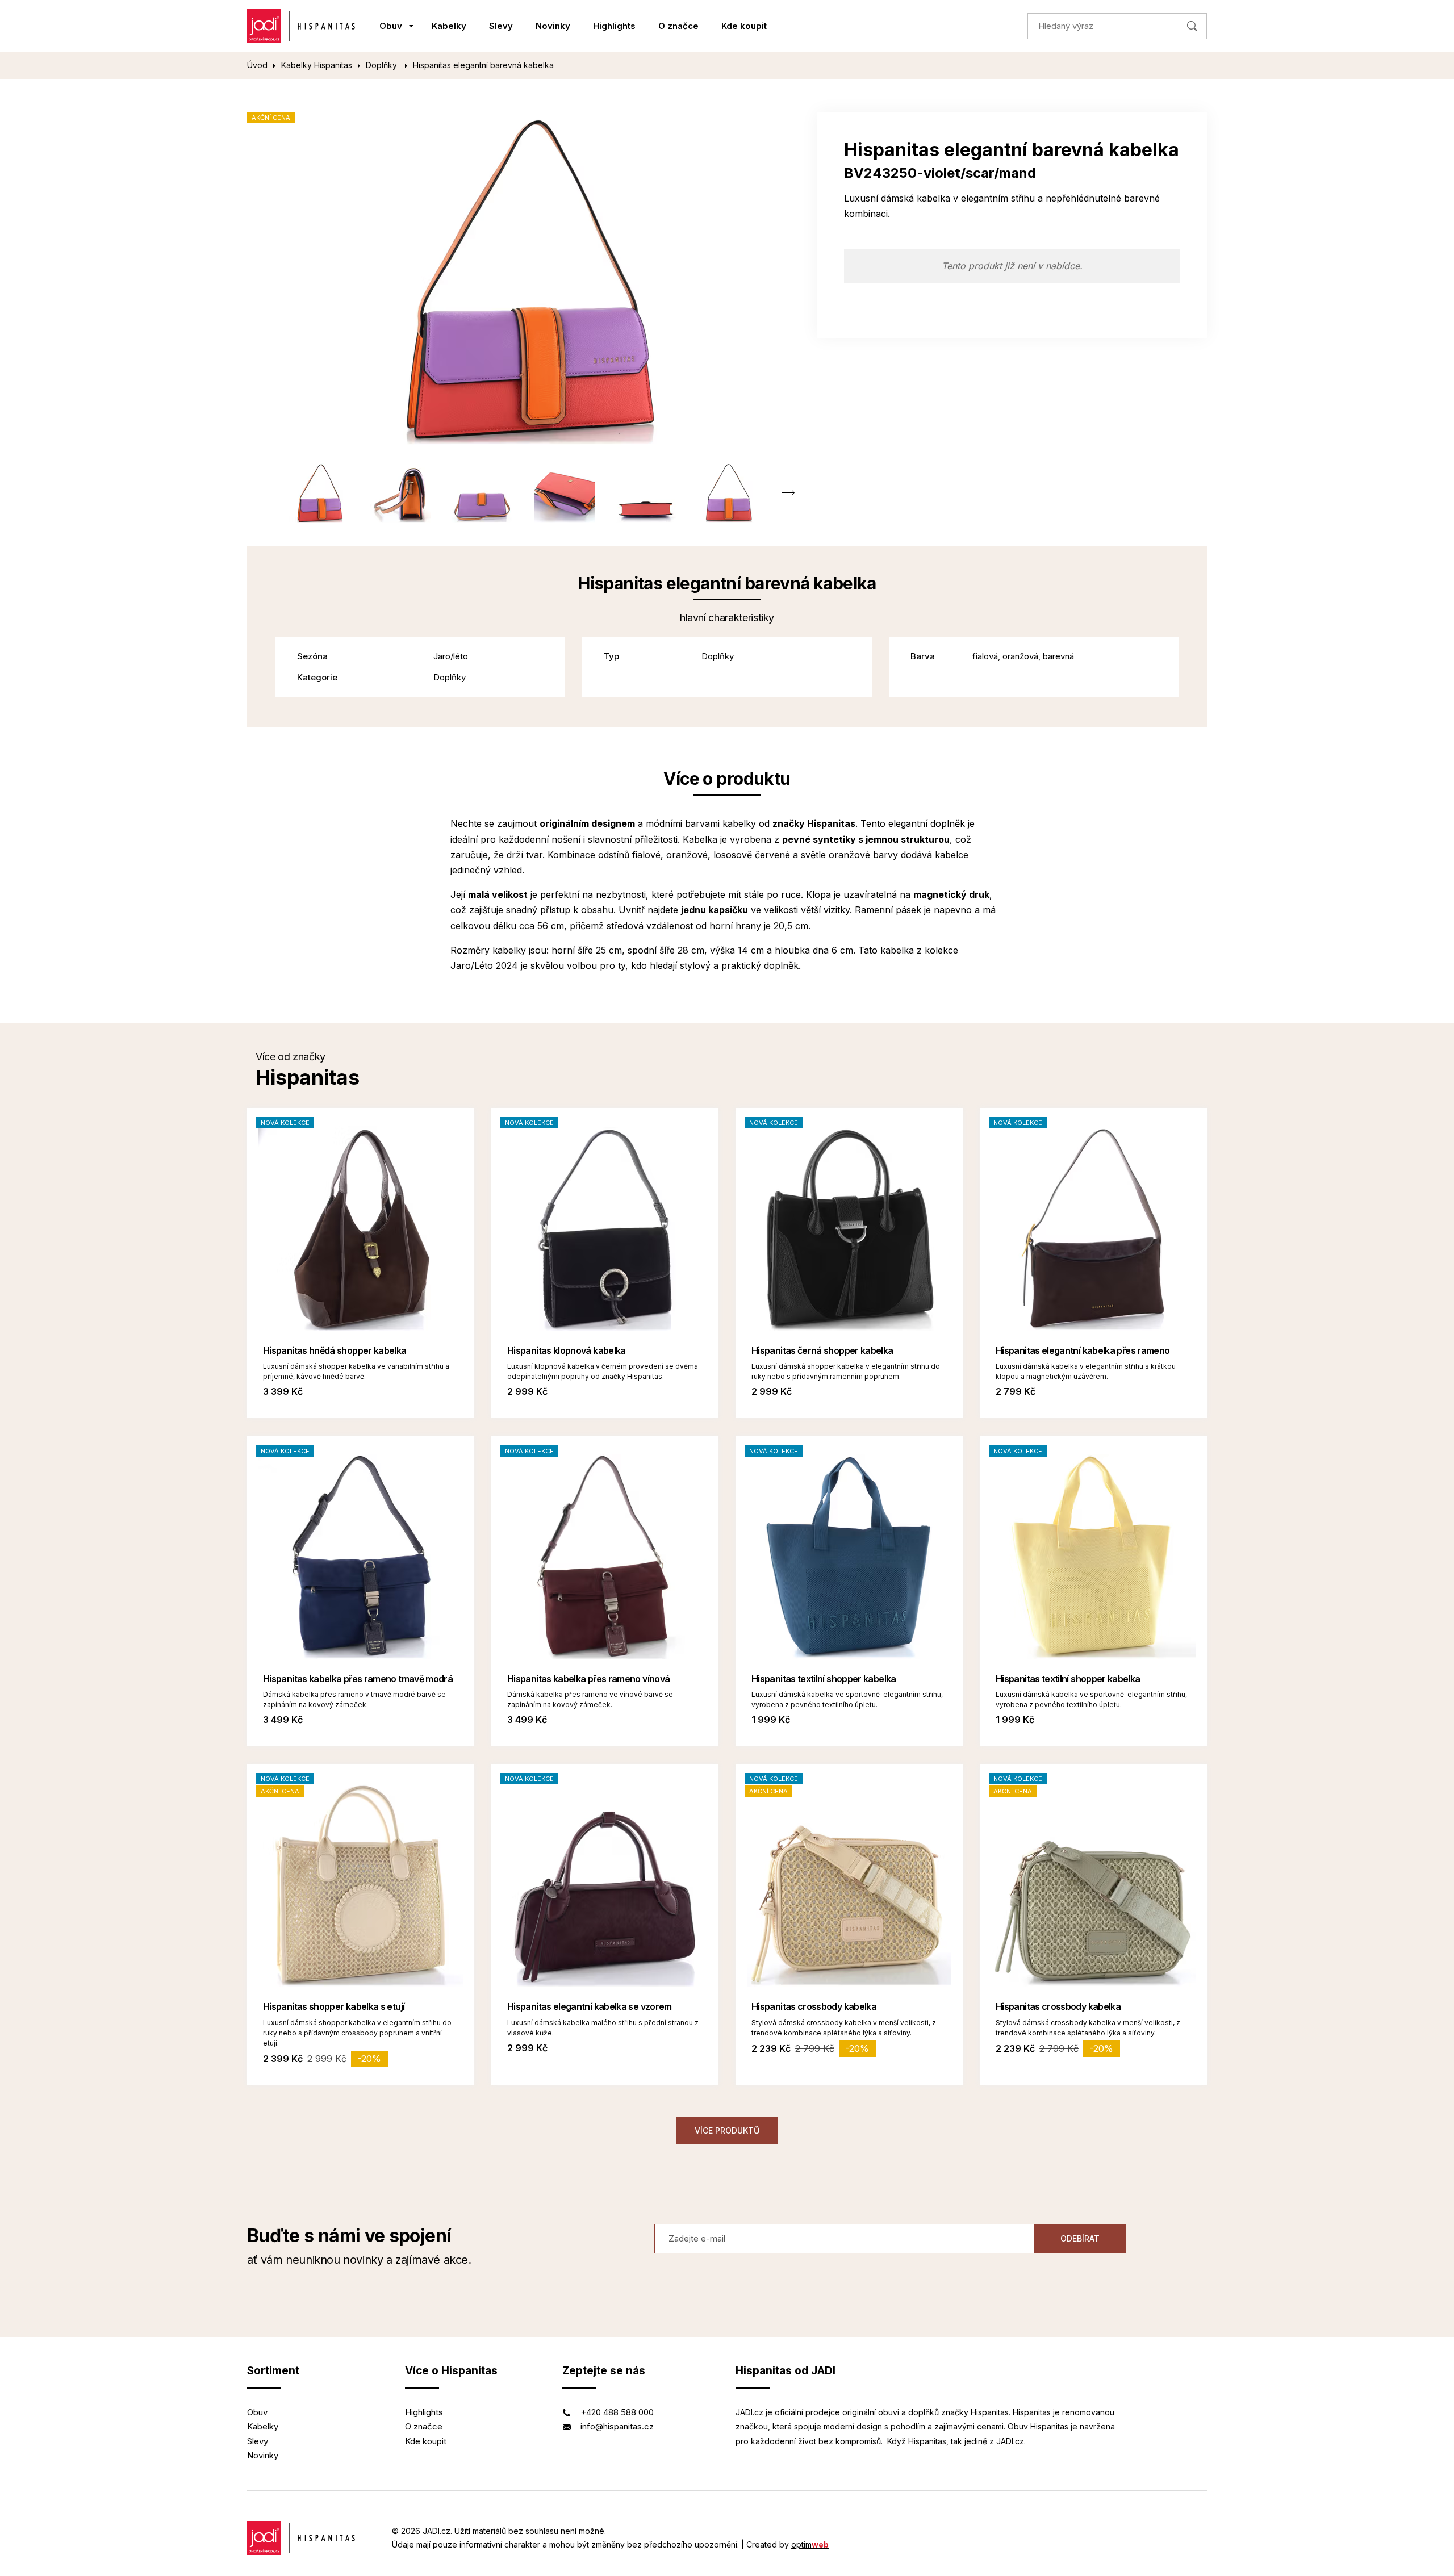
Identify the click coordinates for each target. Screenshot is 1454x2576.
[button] (788, 493)
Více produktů (727, 2130)
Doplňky (383, 65)
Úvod (257, 65)
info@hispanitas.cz (617, 2426)
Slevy (501, 26)
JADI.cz (436, 2531)
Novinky (553, 26)
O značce (678, 26)
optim (810, 2544)
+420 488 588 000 (617, 2412)
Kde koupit (744, 26)
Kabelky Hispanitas (317, 65)
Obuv (391, 26)
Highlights (614, 26)
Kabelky (449, 26)
